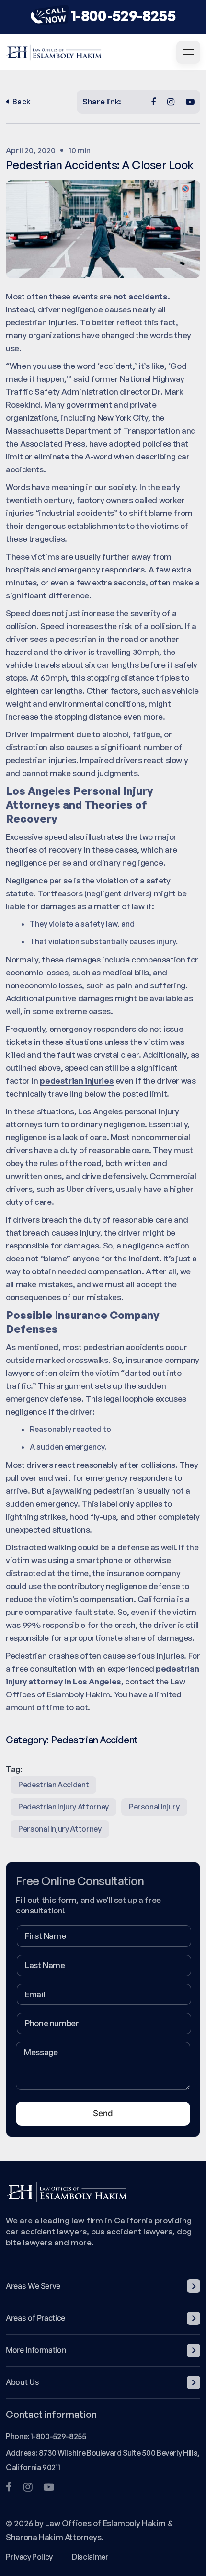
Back (22, 102)
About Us (22, 2382)
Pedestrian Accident (94, 1740)
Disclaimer (90, 2557)
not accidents (141, 296)
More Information (36, 2350)
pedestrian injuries (77, 1081)
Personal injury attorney (60, 1829)
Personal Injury (154, 1807)
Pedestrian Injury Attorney (63, 1807)
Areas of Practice (35, 2318)
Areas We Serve (33, 2286)
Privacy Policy (29, 2557)
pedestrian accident (53, 1785)
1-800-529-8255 (123, 16)
